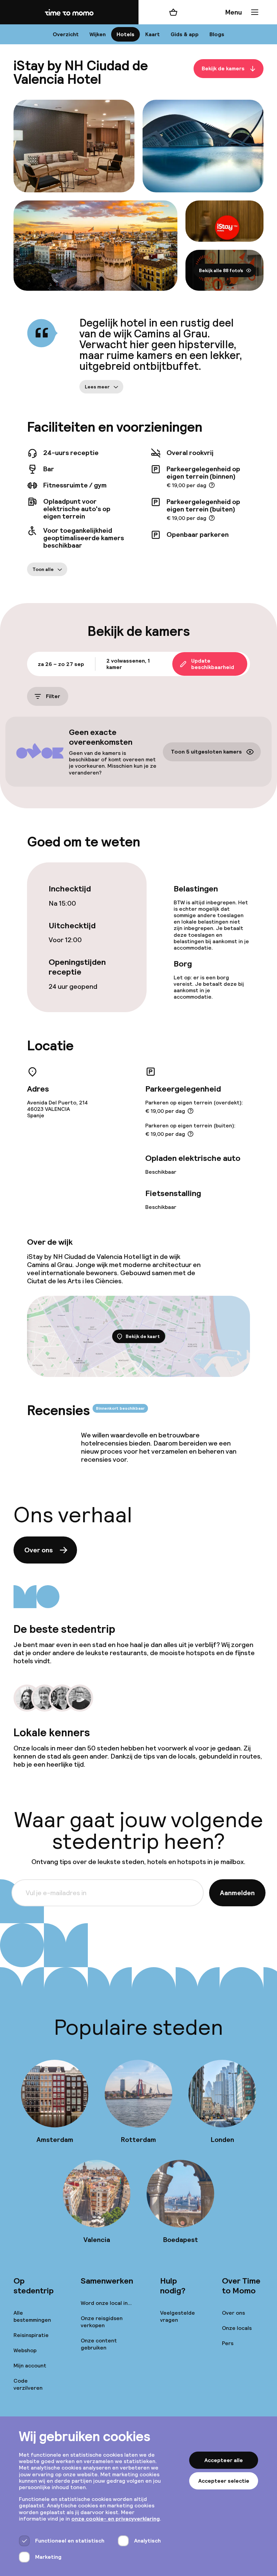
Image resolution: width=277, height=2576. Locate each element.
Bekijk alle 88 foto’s (221, 270)
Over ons (39, 1550)
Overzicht (66, 34)
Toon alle (43, 569)
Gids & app (185, 34)
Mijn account (30, 2366)
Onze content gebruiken (99, 2344)
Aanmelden (237, 1893)
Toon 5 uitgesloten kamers (206, 752)
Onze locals (237, 2328)
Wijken (98, 34)
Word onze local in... (106, 2303)
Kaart (153, 34)
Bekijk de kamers (223, 69)
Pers (228, 2343)
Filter (53, 697)
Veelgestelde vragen (178, 2316)
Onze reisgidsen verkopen (102, 2322)
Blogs (217, 34)
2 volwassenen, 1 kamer (128, 664)
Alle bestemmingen (32, 2316)
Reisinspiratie (31, 2335)
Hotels (125, 34)
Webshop (25, 2350)
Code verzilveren (28, 2384)
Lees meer (97, 387)
